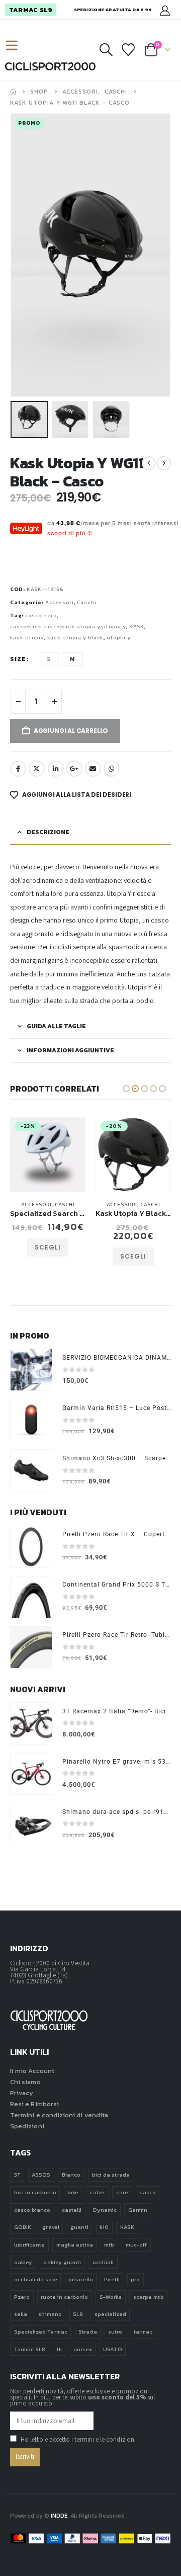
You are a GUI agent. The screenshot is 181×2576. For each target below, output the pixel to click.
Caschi (87, 602)
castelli (72, 2210)
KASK (137, 627)
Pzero (22, 2297)
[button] (16, 46)
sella (21, 2314)
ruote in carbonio (64, 2297)
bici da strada (111, 2175)
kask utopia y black (75, 638)
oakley (23, 2262)
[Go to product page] (31, 1370)
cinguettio (37, 769)
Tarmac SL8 (30, 2349)
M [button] (72, 659)
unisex (82, 2349)
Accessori (60, 602)
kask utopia (27, 638)
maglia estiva (75, 2245)
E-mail (93, 769)
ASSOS (41, 2175)
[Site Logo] (50, 66)
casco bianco (32, 2210)
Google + (74, 769)
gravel (51, 2227)
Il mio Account (32, 2071)
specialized (110, 2314)
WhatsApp (112, 769)
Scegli (48, 1256)
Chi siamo (25, 2082)
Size (18, 659)
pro (135, 2279)
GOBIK (23, 2227)
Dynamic (105, 2210)
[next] (164, 463)
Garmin (138, 2210)
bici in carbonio (35, 2192)
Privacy (22, 2093)
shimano (50, 2314)
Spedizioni (27, 2126)
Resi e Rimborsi (34, 2104)
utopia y (119, 638)
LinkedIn (56, 769)
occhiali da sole (36, 2279)
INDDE (59, 2516)
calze (97, 2192)
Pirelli (112, 2279)
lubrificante (30, 2245)
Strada (87, 2332)
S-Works (111, 2297)
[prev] (149, 463)
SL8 (78, 2314)
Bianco (71, 2175)
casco (147, 2192)
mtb (109, 2245)
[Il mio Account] (165, 10)
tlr (60, 2349)
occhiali (103, 2262)
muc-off (136, 2245)
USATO (112, 2349)
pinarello (81, 2279)
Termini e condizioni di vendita (59, 2115)
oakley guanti (62, 2262)
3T (17, 2175)
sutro (115, 2332)
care (122, 2192)
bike (73, 2192)
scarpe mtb (149, 2297)
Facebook (18, 769)
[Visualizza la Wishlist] (128, 50)
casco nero (41, 615)
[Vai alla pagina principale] (13, 92)
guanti (79, 2227)
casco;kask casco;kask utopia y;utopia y (68, 627)
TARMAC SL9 (31, 10)
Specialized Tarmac (41, 2332)
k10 (104, 2227)
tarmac (143, 2332)
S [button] (49, 659)
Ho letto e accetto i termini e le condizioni (78, 2439)
